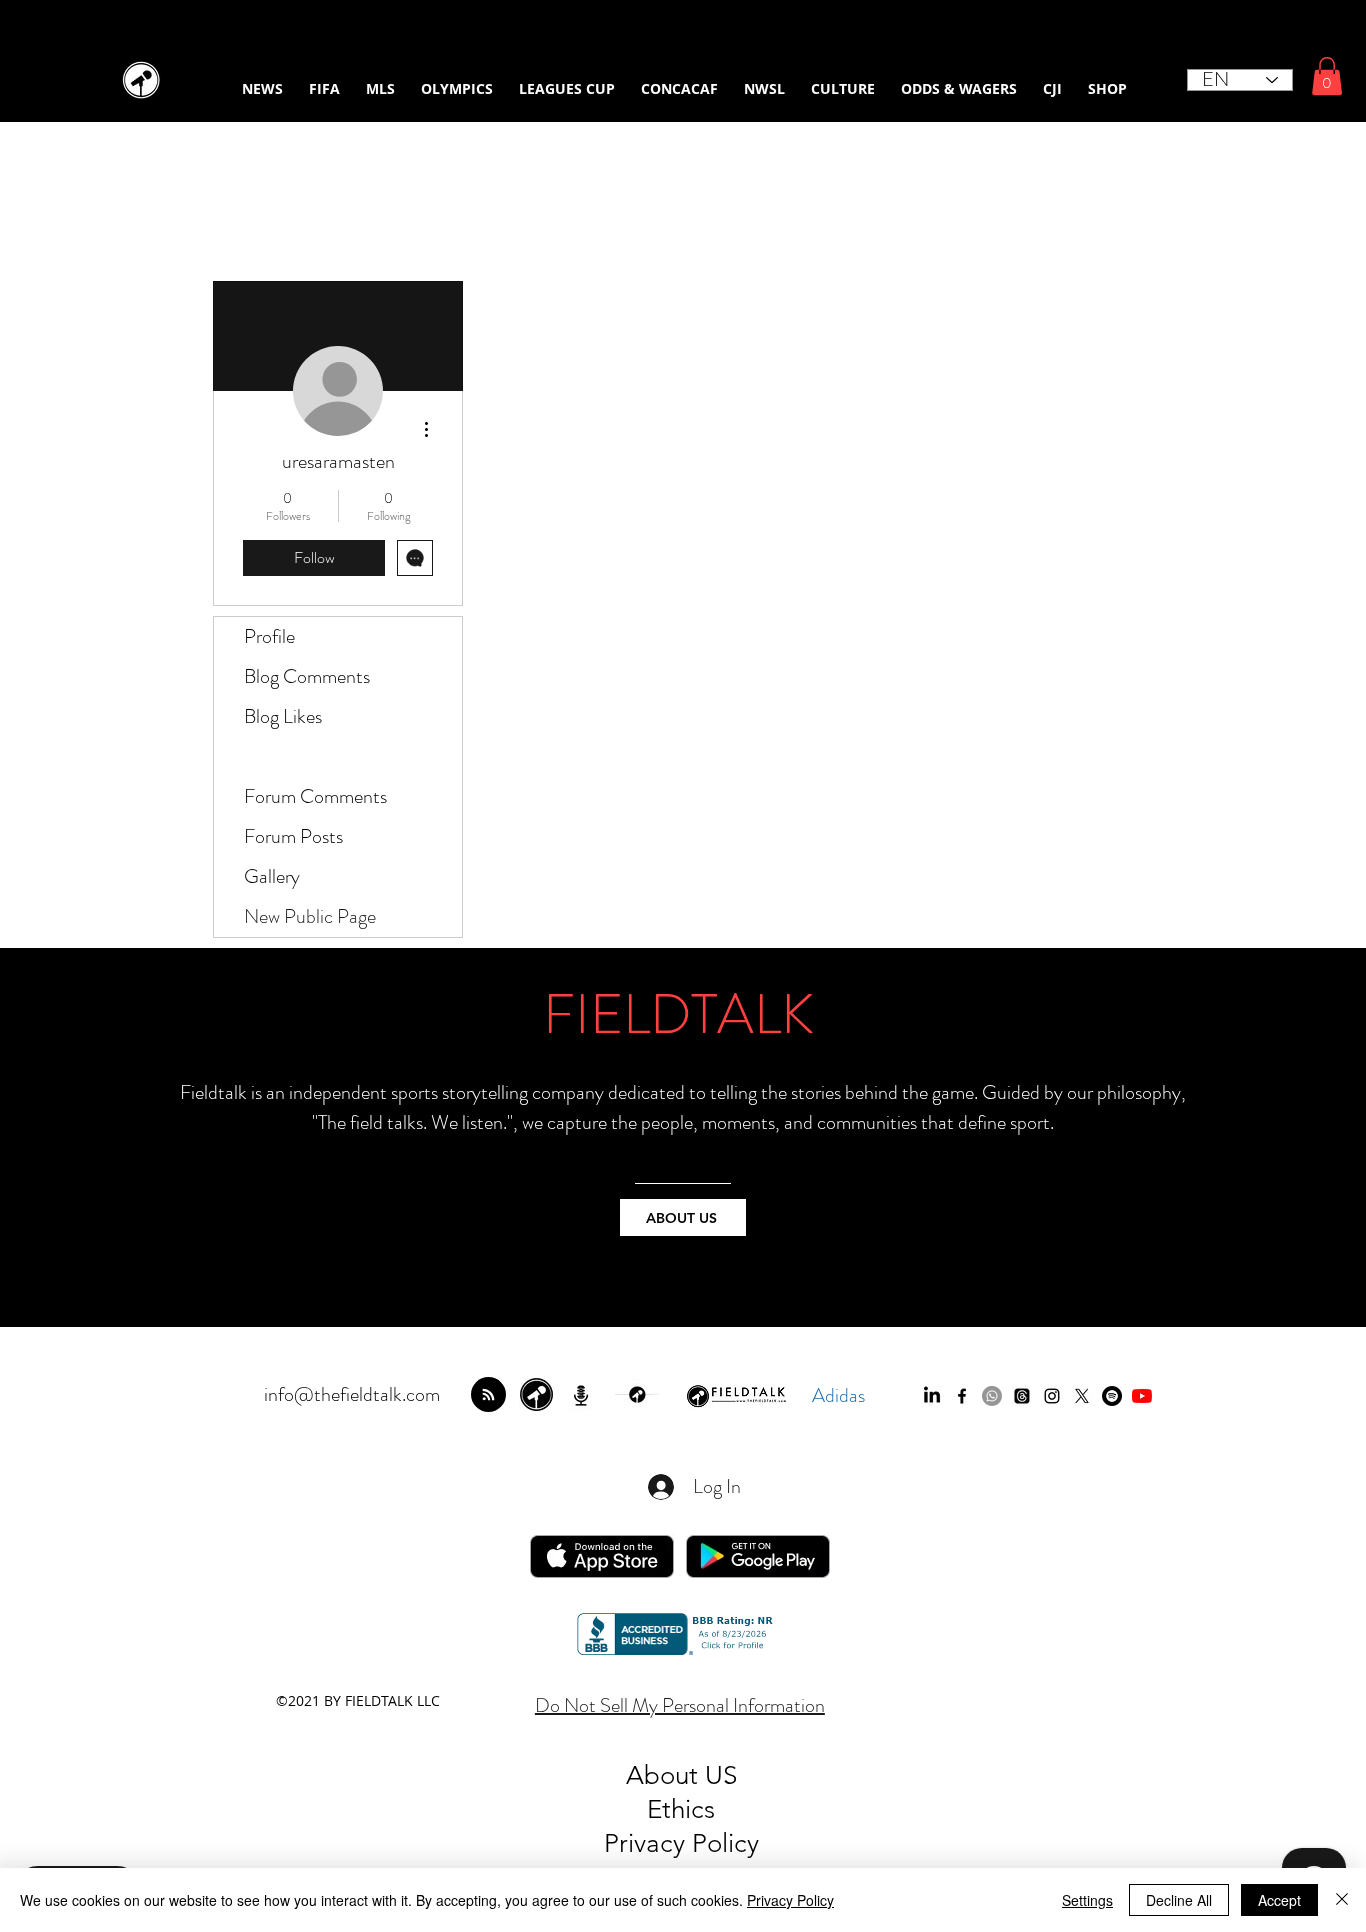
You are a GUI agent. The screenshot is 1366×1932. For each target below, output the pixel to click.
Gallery (272, 876)
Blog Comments (307, 676)
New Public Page (310, 916)
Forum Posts (293, 836)
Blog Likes (283, 716)
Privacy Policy (790, 1900)
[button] (1327, 76)
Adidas (838, 1395)
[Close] (1342, 1900)
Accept (1279, 1900)
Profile (269, 636)
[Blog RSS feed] (488, 1395)
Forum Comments (315, 796)
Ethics (681, 1809)
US (721, 1775)
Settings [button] (1087, 1900)
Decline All (1179, 1900)
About (665, 1775)
